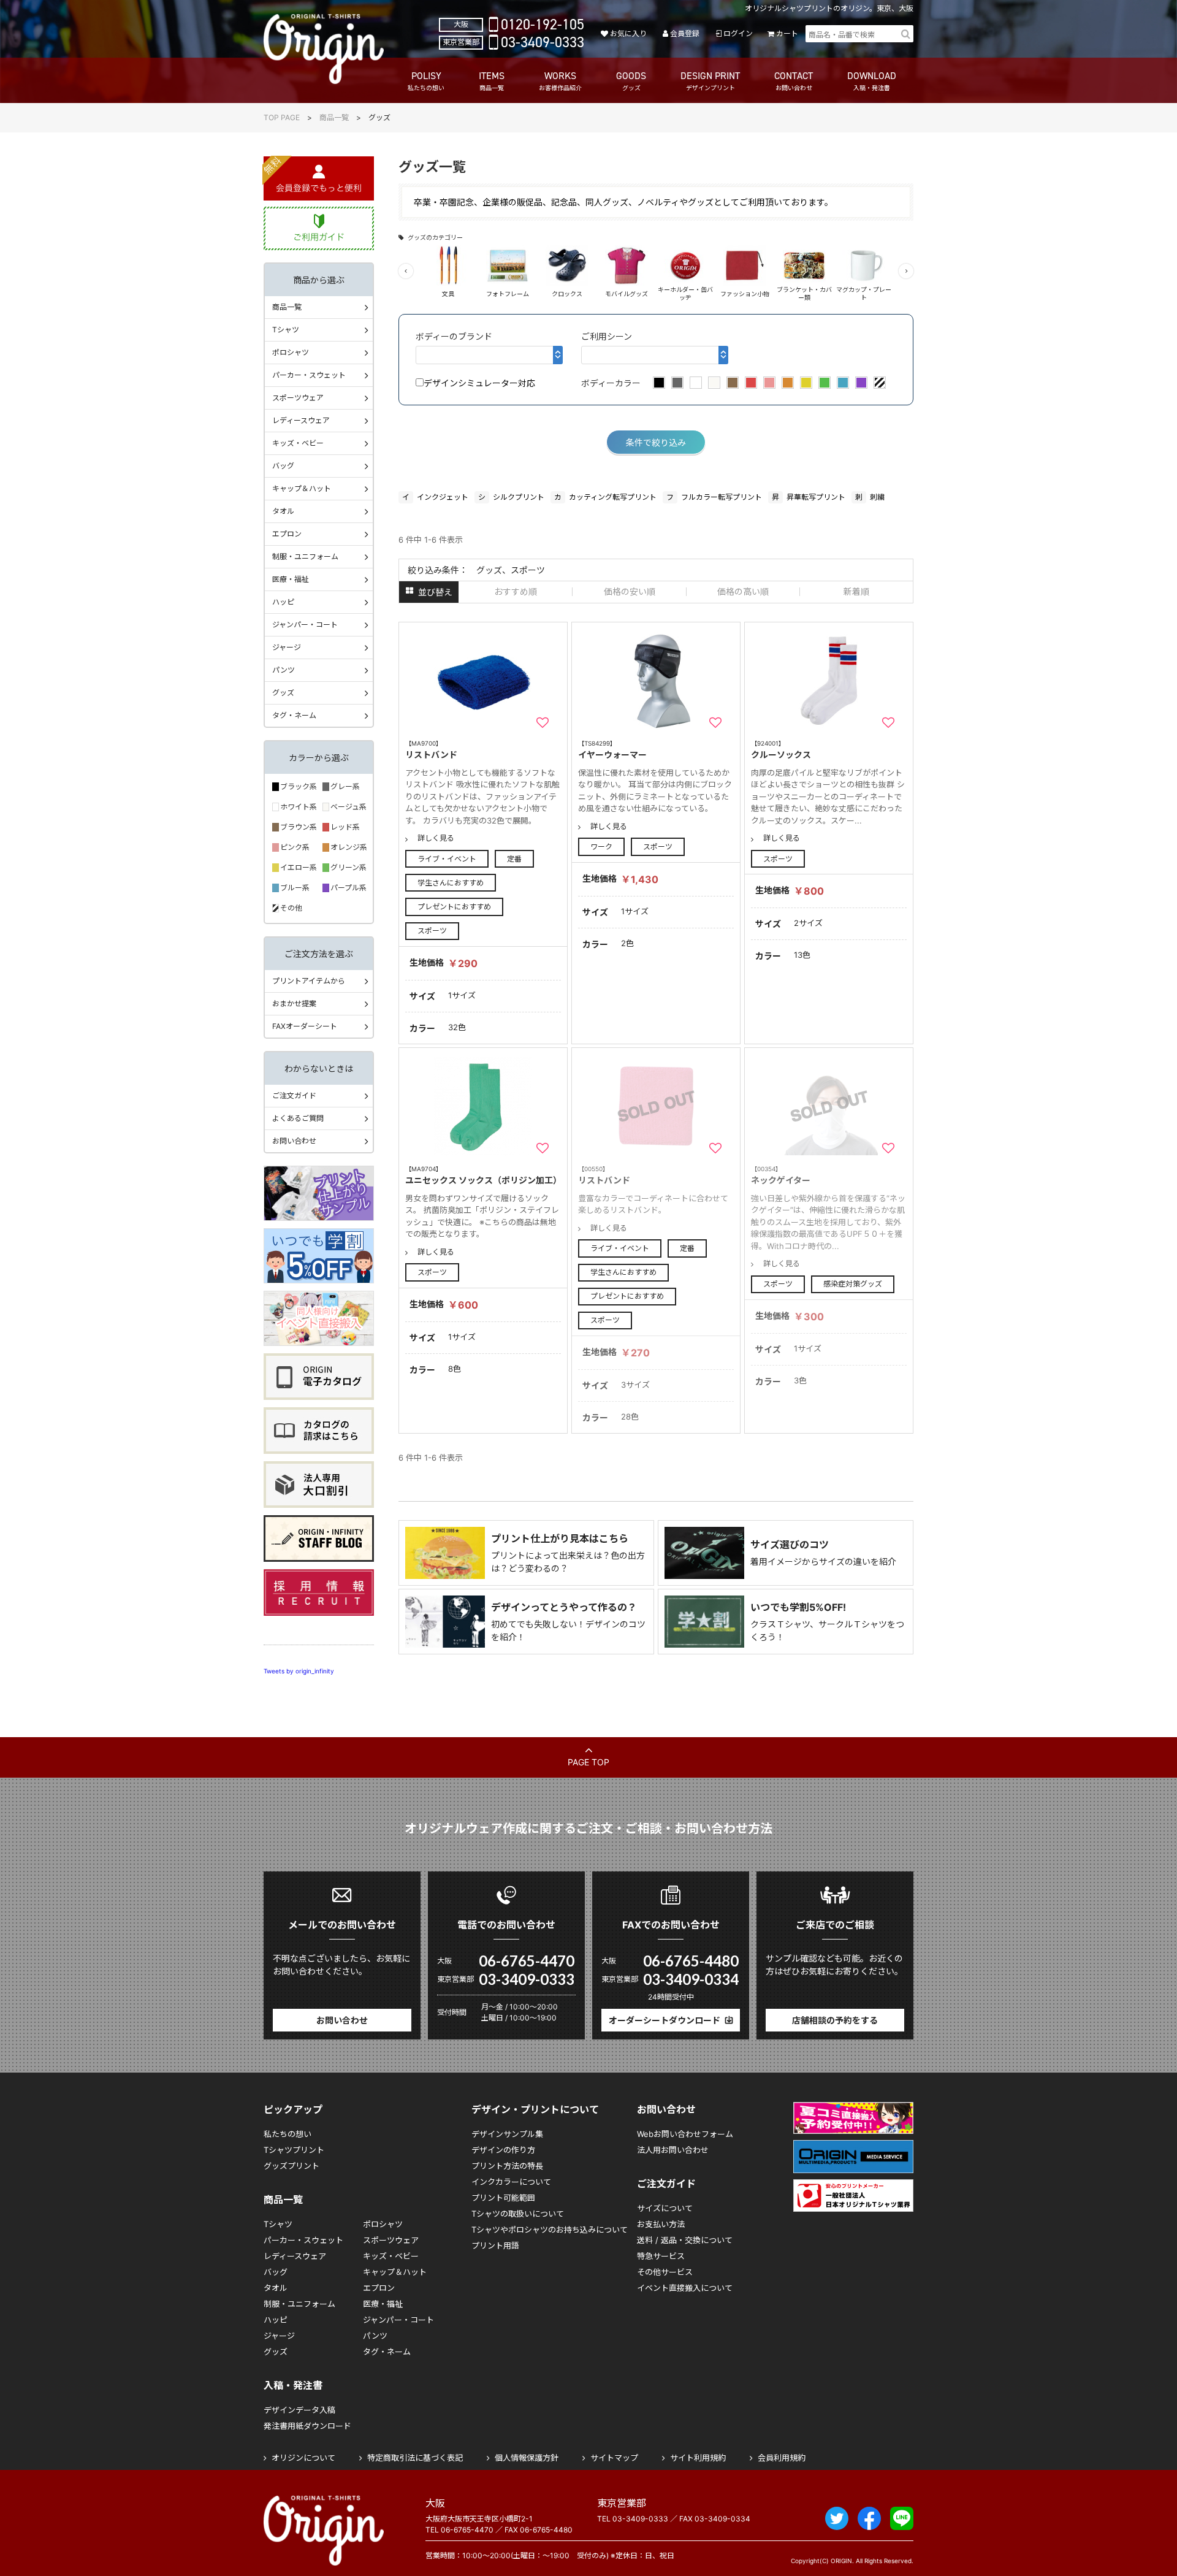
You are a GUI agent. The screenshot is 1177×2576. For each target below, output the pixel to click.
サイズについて (665, 2208)
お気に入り (628, 33)
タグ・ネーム (294, 715)
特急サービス (661, 2256)
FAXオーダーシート (305, 1026)
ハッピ (283, 602)
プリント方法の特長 (507, 2166)
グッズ (283, 693)
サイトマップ (614, 2458)
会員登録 (685, 33)
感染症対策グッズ (853, 1284)
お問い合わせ (294, 1141)
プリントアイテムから (309, 981)
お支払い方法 (661, 2224)
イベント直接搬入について (685, 2288)
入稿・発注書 (293, 2385)
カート (787, 33)
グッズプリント (291, 2166)
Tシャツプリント (294, 2150)
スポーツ (432, 931)
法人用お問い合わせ (673, 2150)
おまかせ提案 (294, 1003)
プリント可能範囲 (503, 2198)
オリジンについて (303, 2458)
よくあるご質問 (298, 1118)
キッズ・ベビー (298, 443)
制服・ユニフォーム (305, 556)
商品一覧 (334, 117)
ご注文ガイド (294, 1095)
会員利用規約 (782, 2458)
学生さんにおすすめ (451, 883)
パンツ (284, 670)
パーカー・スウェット (309, 375)
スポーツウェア (298, 398)
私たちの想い (288, 2134)
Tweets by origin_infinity (299, 1671)
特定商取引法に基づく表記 (415, 2458)
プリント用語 (495, 2245)
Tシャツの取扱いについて (518, 2214)
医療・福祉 (291, 579)
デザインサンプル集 (507, 2134)
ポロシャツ (291, 352)
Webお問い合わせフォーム (685, 2134)
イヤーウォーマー (612, 750)
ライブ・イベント (447, 859)
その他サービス (665, 2272)
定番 (514, 859)
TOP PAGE (282, 117)
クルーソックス (781, 750)
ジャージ (287, 647)
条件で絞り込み (656, 442)
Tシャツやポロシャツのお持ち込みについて (550, 2230)
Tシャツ (286, 330)
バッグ (283, 466)
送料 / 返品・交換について (685, 2240)
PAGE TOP (588, 1762)
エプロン (287, 534)
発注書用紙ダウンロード (307, 2426)
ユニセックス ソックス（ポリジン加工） (483, 1175)
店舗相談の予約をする (835, 2020)
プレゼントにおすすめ (454, 907)
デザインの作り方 (503, 2150)
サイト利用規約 (698, 2458)
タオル (283, 511)
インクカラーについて (511, 2182)
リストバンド (431, 750)
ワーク (601, 847)
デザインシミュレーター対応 (479, 383)
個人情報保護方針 (527, 2458)
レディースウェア (301, 420)
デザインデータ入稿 (299, 2410)
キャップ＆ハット (302, 488)
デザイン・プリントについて (535, 2109)
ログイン (738, 33)
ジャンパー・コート (305, 625)
